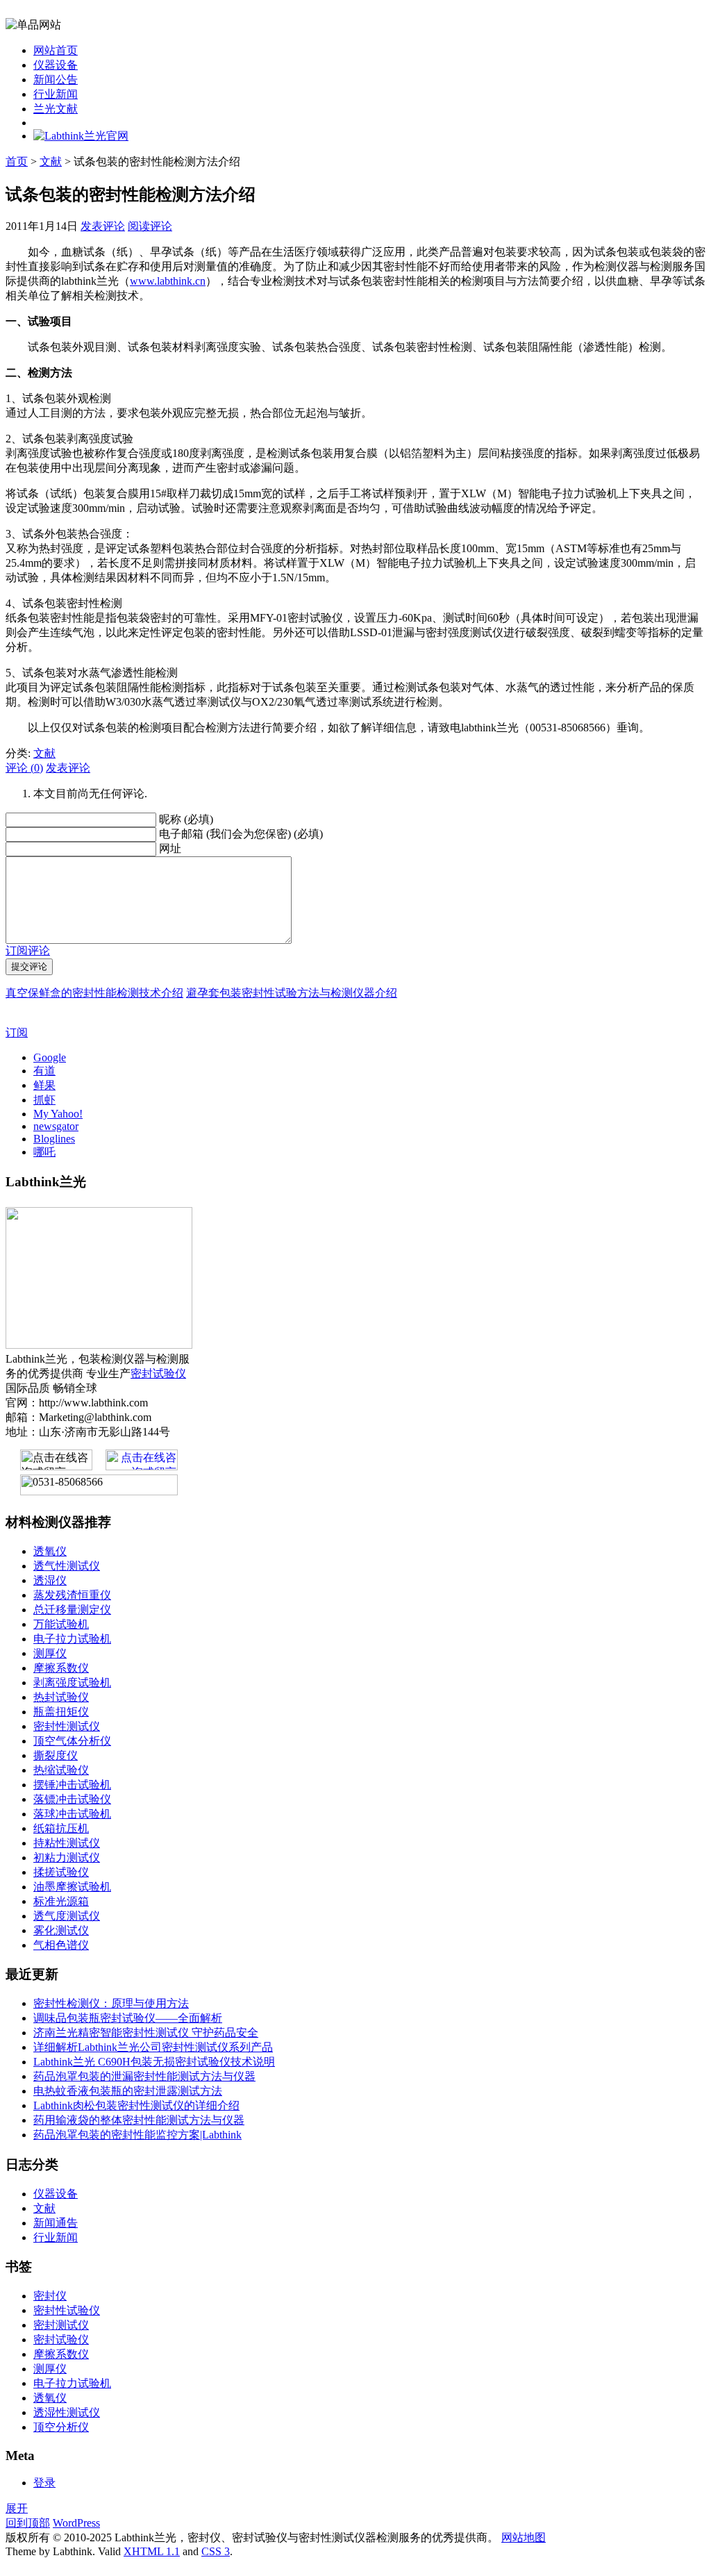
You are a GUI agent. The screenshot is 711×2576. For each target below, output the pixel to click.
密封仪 (50, 2296)
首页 (17, 161)
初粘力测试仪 (67, 1858)
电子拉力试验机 (72, 1639)
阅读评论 (150, 226)
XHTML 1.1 (152, 2551)
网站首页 (56, 50)
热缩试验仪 (61, 1770)
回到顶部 (28, 2523)
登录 (44, 2483)
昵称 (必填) (186, 819)
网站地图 (524, 2537)
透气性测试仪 (67, 1566)
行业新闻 (56, 94)
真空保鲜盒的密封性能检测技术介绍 (94, 993)
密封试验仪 (158, 1373)
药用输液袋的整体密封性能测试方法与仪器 (139, 2120)
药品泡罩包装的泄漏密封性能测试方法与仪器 (144, 2076)
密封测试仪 (61, 2325)
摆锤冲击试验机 (72, 1785)
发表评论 (103, 226)
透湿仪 (50, 1580)
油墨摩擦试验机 (72, 1887)
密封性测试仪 (67, 1726)
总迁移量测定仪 (72, 1610)
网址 (170, 848)
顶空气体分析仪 (72, 1741)
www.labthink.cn (168, 281)
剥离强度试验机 (72, 1682)
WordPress (76, 2523)
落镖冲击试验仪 (72, 1799)
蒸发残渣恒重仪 (72, 1595)
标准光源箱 (61, 1901)
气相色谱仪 (61, 1945)
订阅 (17, 1032)
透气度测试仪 (67, 1916)
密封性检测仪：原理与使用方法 (111, 2003)
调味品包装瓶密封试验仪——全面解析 (128, 2018)
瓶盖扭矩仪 (61, 1712)
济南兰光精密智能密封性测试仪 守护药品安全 (146, 2033)
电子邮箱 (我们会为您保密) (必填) (241, 834)
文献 (51, 161)
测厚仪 (50, 1653)
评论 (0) (24, 768)
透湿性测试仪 (67, 2412)
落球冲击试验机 (72, 1814)
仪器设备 (56, 65)
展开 (17, 2508)
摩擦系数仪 (61, 1668)
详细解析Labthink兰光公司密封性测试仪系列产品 (153, 2047)
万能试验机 (61, 1624)
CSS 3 (216, 2551)
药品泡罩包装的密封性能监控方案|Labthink (137, 2135)
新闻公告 (56, 80)
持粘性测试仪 (67, 1843)
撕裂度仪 (56, 1755)
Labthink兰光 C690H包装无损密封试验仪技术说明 (154, 2062)
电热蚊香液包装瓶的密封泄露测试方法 (128, 2091)
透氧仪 (50, 1551)
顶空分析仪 (61, 2427)
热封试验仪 (61, 1697)
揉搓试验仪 (61, 1872)
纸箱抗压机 (61, 1828)
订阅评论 (28, 950)
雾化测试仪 (61, 1930)
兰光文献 (56, 109)
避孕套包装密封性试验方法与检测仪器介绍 (292, 993)
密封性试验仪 (67, 2310)
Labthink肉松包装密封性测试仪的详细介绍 (136, 2105)
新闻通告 (56, 2223)
